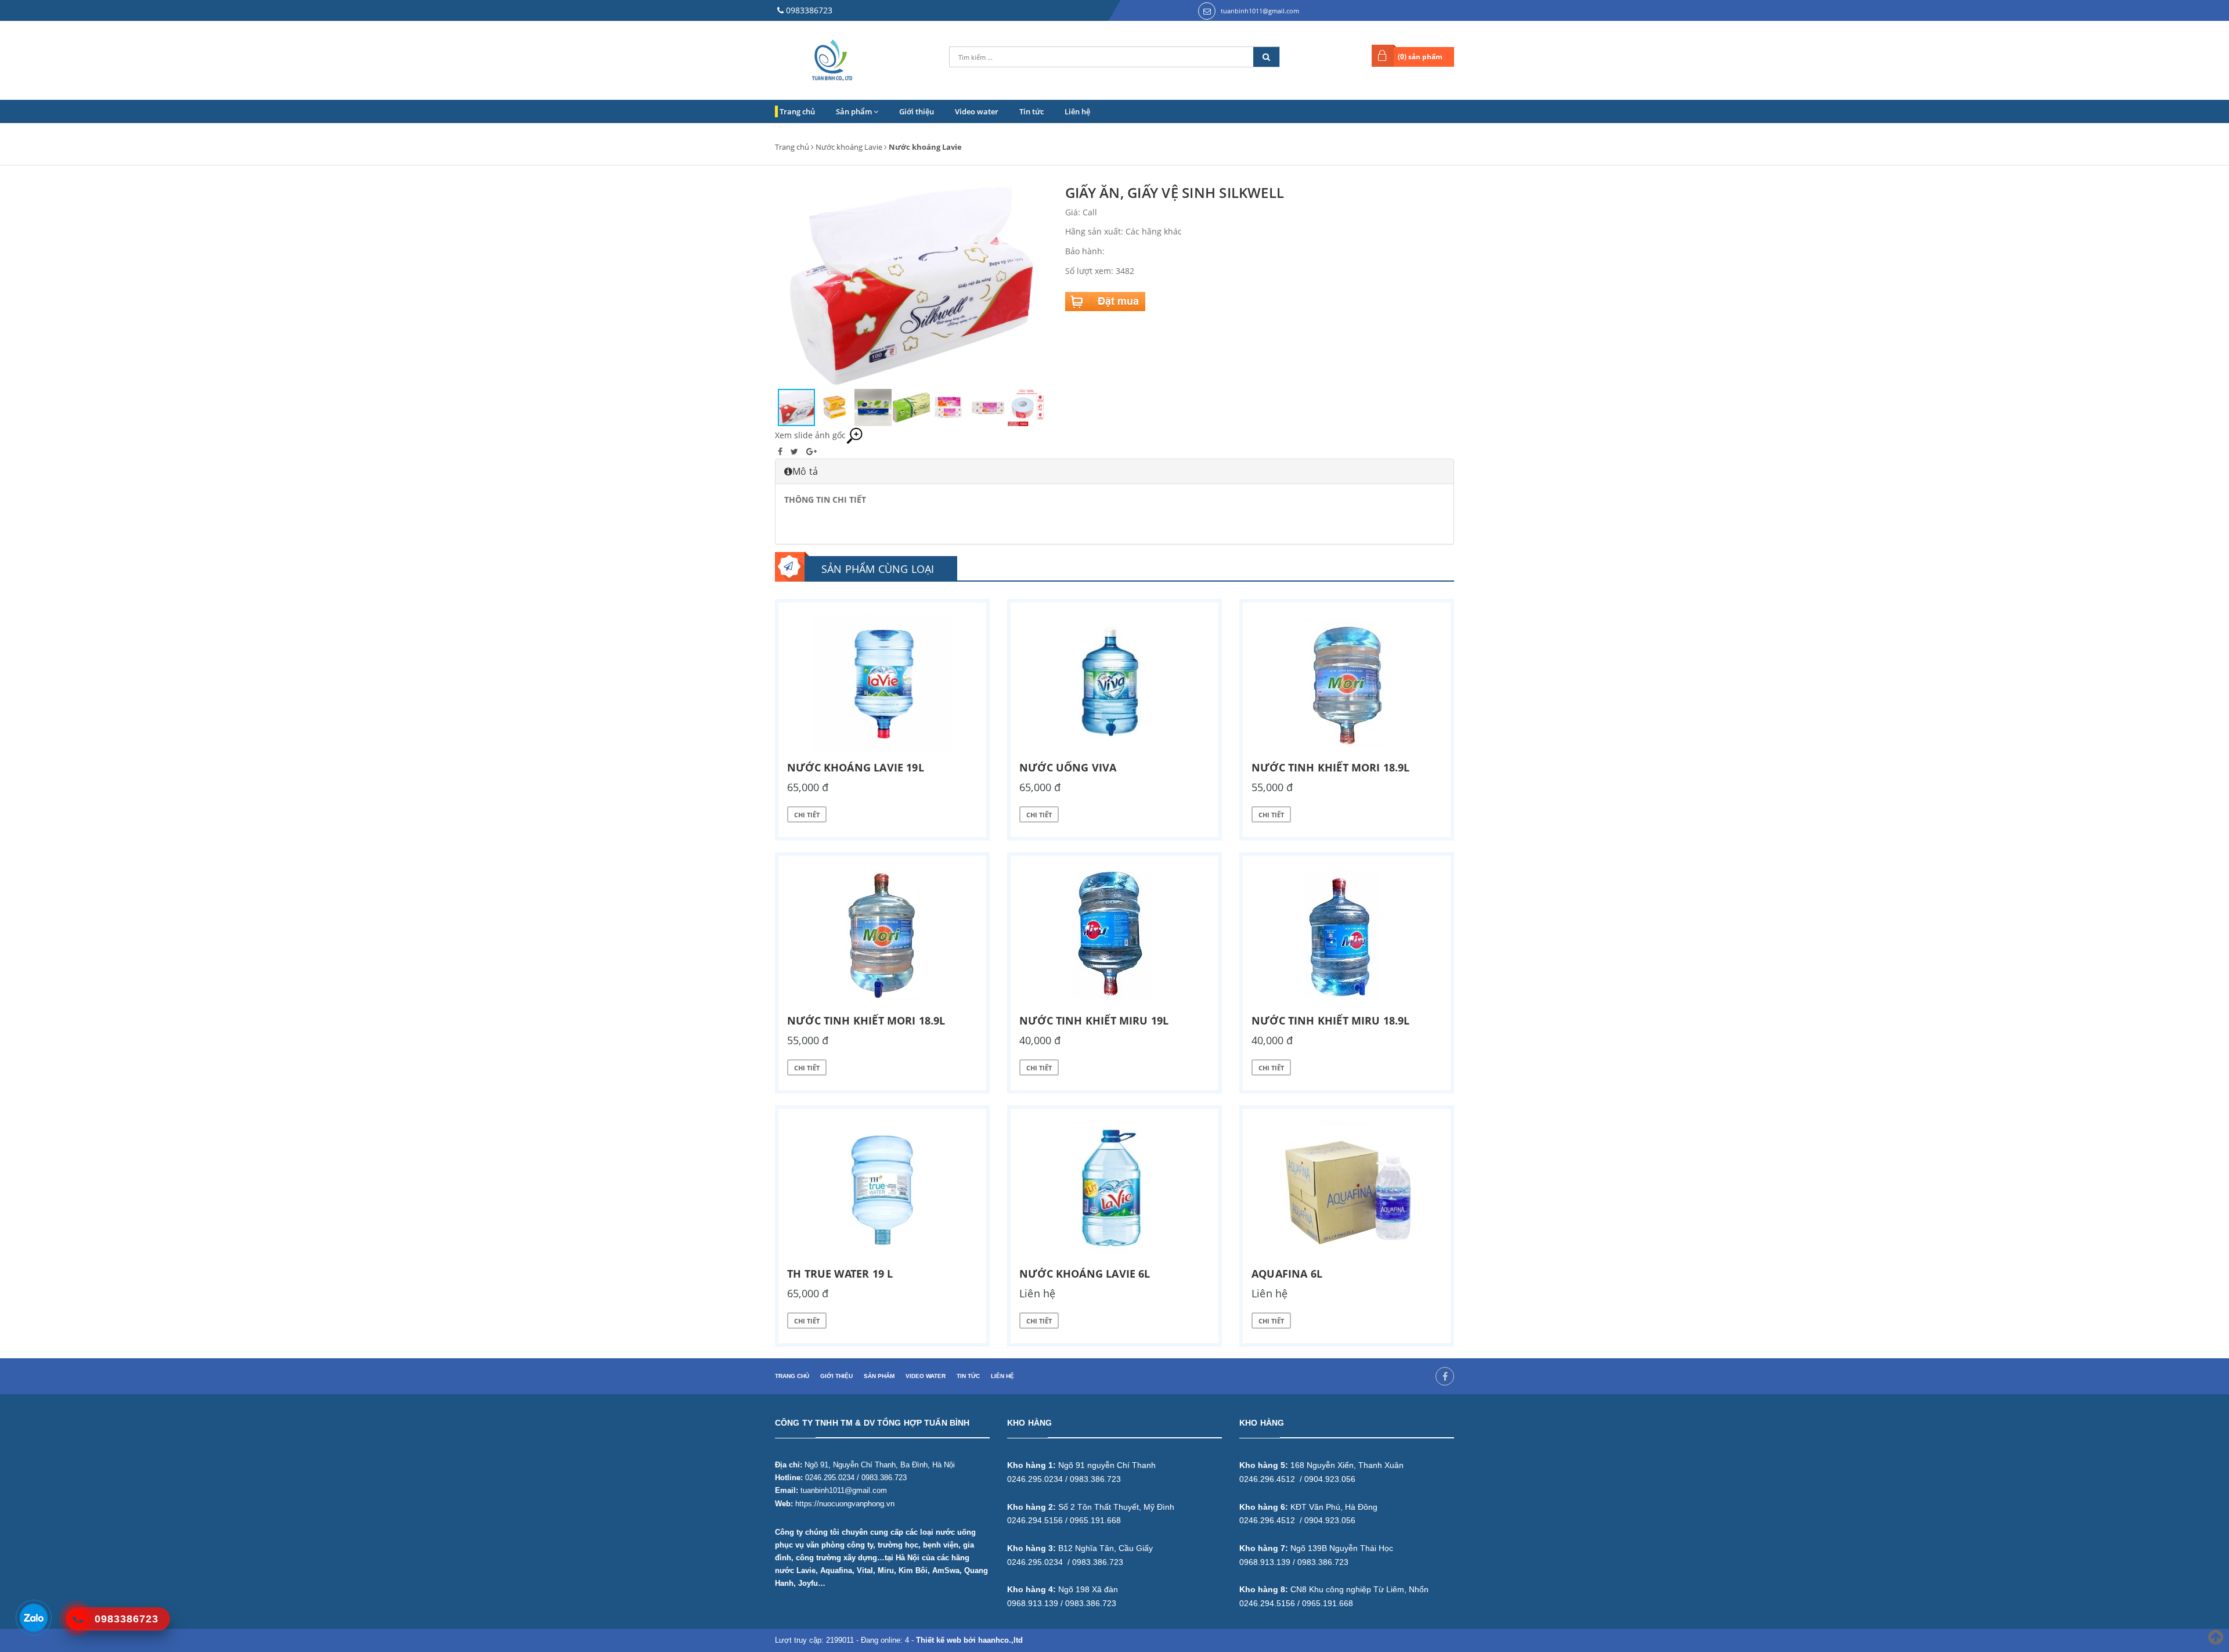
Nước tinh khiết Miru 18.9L (1331, 1020)
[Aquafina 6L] (1347, 1190)
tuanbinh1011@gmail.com (1260, 11)
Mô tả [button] (805, 471)
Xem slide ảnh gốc (810, 435)
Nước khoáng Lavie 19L (856, 767)
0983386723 (809, 10)
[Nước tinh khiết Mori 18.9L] (1347, 684)
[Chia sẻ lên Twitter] (796, 451)
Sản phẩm (855, 111)
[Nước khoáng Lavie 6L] (1114, 1190)
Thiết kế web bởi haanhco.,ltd (969, 1640)
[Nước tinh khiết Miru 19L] (1114, 937)
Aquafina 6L (1287, 1274)
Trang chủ (797, 111)
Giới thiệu (917, 111)
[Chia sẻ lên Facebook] (781, 451)
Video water (977, 111)
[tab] (1114, 471)
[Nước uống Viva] (1114, 684)
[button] (1037, 286)
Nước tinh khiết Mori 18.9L (1331, 767)
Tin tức (1031, 111)
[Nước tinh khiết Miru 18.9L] (1347, 937)
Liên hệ (1077, 111)
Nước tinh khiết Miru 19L (1094, 1020)
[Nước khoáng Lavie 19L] (882, 684)
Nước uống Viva (1068, 767)
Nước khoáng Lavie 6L (1085, 1274)
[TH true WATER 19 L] (882, 1190)
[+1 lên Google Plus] (811, 451)
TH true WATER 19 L (840, 1274)
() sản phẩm (1420, 57)
